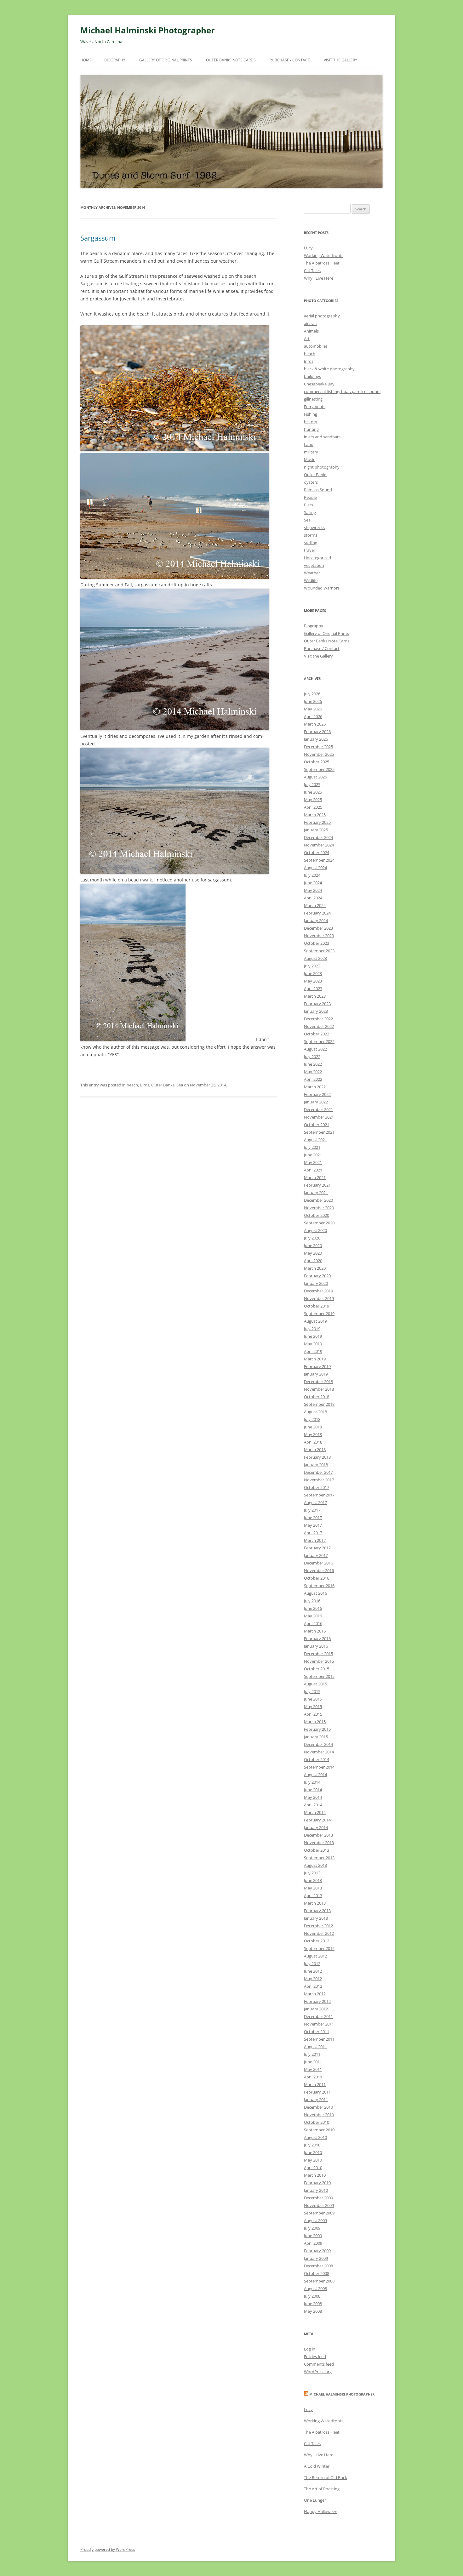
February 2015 (317, 1729)
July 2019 (312, 1329)
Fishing (311, 414)
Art (307, 339)
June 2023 (313, 973)
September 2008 (319, 2281)
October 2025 (317, 762)
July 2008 (312, 2296)
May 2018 (313, 1434)
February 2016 (317, 1638)
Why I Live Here (319, 278)
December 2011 (318, 2016)
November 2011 (319, 2024)
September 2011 (319, 2039)
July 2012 (312, 1963)
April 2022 (313, 1079)
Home (86, 60)
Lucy (308, 248)
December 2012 (318, 1926)
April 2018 (313, 1442)
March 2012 (315, 1994)
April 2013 (313, 1895)
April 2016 (313, 1623)
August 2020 (315, 1230)
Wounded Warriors (322, 588)
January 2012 (316, 2009)
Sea (180, 1085)
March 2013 (315, 1903)
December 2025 (318, 747)
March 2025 (315, 815)
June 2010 (313, 2152)
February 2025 (317, 822)
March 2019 (315, 1359)
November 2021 (319, 1117)
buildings (312, 376)
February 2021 (317, 1185)
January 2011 (316, 2100)
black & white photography (329, 369)
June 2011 (313, 2062)
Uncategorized (317, 558)
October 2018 (317, 1397)
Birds (145, 1085)
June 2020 (313, 1245)
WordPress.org (318, 2372)
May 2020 (313, 1253)
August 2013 (315, 1865)
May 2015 (313, 1707)
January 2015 (316, 1737)
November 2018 (319, 1389)
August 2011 (315, 2047)
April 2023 (313, 989)
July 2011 (312, 2054)
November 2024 (319, 845)
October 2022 (317, 1034)
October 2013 (317, 1850)
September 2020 (319, 1223)
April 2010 (313, 2168)
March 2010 (315, 2175)
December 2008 (318, 2266)
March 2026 (315, 724)
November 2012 (319, 1933)
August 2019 (315, 1321)
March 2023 (315, 996)
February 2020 (317, 1276)
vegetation (314, 565)
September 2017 (319, 1495)
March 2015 (315, 1722)
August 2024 (315, 868)
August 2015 (315, 1684)
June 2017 (313, 1518)
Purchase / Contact (290, 60)
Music (309, 459)
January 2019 (316, 1374)
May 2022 (313, 1072)
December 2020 (318, 1200)
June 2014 (313, 1790)
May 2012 (313, 1979)
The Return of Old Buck (326, 2477)
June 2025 (313, 792)
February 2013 (317, 1911)
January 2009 (316, 2258)
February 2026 (317, 732)
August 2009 (315, 2220)
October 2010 (317, 2122)
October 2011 (317, 2032)
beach (132, 1085)
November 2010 (319, 2115)
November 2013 (319, 1843)
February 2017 (317, 1548)
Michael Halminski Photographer (148, 30)
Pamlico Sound (318, 490)
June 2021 (313, 1155)
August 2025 (315, 777)
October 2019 (317, 1306)
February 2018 (317, 1457)
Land (309, 444)
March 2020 (315, 1268)
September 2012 (319, 1948)
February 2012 (317, 2001)
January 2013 (316, 1918)
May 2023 (313, 981)
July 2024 (312, 875)
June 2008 (313, 2304)
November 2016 (319, 1570)
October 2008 (317, 2273)
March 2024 (315, 905)
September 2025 (319, 769)
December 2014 (318, 1744)
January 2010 (316, 2190)
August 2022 (315, 1049)
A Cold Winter (317, 2466)
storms (311, 535)
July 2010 (312, 2145)
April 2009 (313, 2243)
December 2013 (318, 1835)
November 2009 (319, 2205)
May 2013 (313, 1888)
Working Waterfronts (324, 255)
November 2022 (319, 1026)
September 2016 (319, 1586)
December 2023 (318, 928)
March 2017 (315, 1540)
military (311, 452)
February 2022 (317, 1094)
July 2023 (312, 966)
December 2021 (318, 1109)
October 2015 (317, 1669)
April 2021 (313, 1170)
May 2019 (313, 1344)
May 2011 (313, 2069)
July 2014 (312, 1782)
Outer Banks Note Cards (231, 60)
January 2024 (316, 920)
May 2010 (313, 2160)
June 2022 (313, 1064)
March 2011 (315, 2084)
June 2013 (313, 1880)
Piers (309, 505)
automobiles (316, 346)
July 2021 (312, 1147)
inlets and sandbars (322, 437)
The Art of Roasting (322, 2489)
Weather (312, 573)
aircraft (311, 323)
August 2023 (315, 958)
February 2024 (317, 913)
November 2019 (319, 1298)
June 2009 (313, 2236)
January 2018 (316, 1465)
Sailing (310, 512)
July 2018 (312, 1419)
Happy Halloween (321, 2511)
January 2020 (316, 1283)
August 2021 (315, 1140)
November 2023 (319, 936)
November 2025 (319, 754)
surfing (311, 543)
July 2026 (312, 694)
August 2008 (315, 2288)
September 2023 (319, 951)
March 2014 (315, 1812)
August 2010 (315, 2137)
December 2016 (318, 1563)
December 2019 (318, 1291)
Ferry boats (315, 407)
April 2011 (313, 2077)
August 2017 (315, 1502)
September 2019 (319, 1314)
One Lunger (315, 2500)
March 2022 (315, 1087)
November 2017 (319, 1480)
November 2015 (319, 1661)
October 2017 (317, 1487)
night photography (322, 467)
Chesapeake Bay (319, 384)
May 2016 (313, 1616)
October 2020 (317, 1215)
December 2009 (318, 2198)
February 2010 (317, 2183)
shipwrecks (314, 527)
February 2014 (317, 1820)
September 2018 (319, 1404)
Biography (115, 60)
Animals (311, 331)
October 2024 (317, 852)
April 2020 (313, 1261)
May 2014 (313, 1797)
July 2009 (312, 2228)
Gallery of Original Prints (166, 60)
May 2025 (313, 800)
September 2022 (319, 1041)
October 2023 (317, 943)
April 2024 (313, 898)
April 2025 (313, 807)
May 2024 (313, 890)
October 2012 (317, 1941)
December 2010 (318, 2107)
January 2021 (316, 1193)
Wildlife (311, 580)
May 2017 (313, 1525)
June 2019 (313, 1336)
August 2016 (315, 1593)
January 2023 (316, 1011)
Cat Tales (312, 271)
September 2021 (319, 1132)
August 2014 (315, 1775)
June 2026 (313, 701)
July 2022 (312, 1057)
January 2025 (316, 830)
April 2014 (313, 1805)
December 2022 (318, 1019)
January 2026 (316, 739)
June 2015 (313, 1699)
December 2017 (318, 1472)
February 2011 (317, 2092)
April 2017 (313, 1533)
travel (309, 550)
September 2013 (319, 1858)
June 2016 (313, 1608)
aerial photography (322, 316)
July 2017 (312, 1510)
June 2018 (313, 1427)
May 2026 (313, 709)
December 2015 (318, 1654)
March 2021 (315, 1177)
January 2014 (316, 1827)
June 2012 (313, 1971)
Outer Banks (163, 1085)
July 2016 (312, 1601)
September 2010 (319, 2130)
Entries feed (315, 2357)
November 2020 (319, 1208)
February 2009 (317, 2251)
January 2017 (316, 1555)
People (310, 497)
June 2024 (313, 883)
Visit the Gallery (340, 60)
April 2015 (313, 1714)
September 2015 (319, 1676)
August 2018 (315, 1412)
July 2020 (312, 1238)
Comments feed (319, 2364)
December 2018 (318, 1382)
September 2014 (319, 1767)
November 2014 (319, 1752)
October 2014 (317, 1759)
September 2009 (319, 2213)
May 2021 (313, 1162)
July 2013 (312, 1873)
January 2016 (316, 1646)
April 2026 (313, 716)
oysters (311, 482)
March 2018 (315, 1450)
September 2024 (319, 860)
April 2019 (313, 1351)
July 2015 (312, 1691)
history (311, 422)
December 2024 (318, 837)
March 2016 (315, 1631)
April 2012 (313, 1986)
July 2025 (312, 784)
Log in (310, 2349)
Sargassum (98, 238)
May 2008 (313, 2311)
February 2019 (317, 1366)
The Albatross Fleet (322, 263)
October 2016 (317, 1578)
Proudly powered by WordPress (108, 2549)
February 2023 (317, 1004)
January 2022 (316, 1102)
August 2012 (315, 1956)
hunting (311, 429)
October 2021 (317, 1125)
